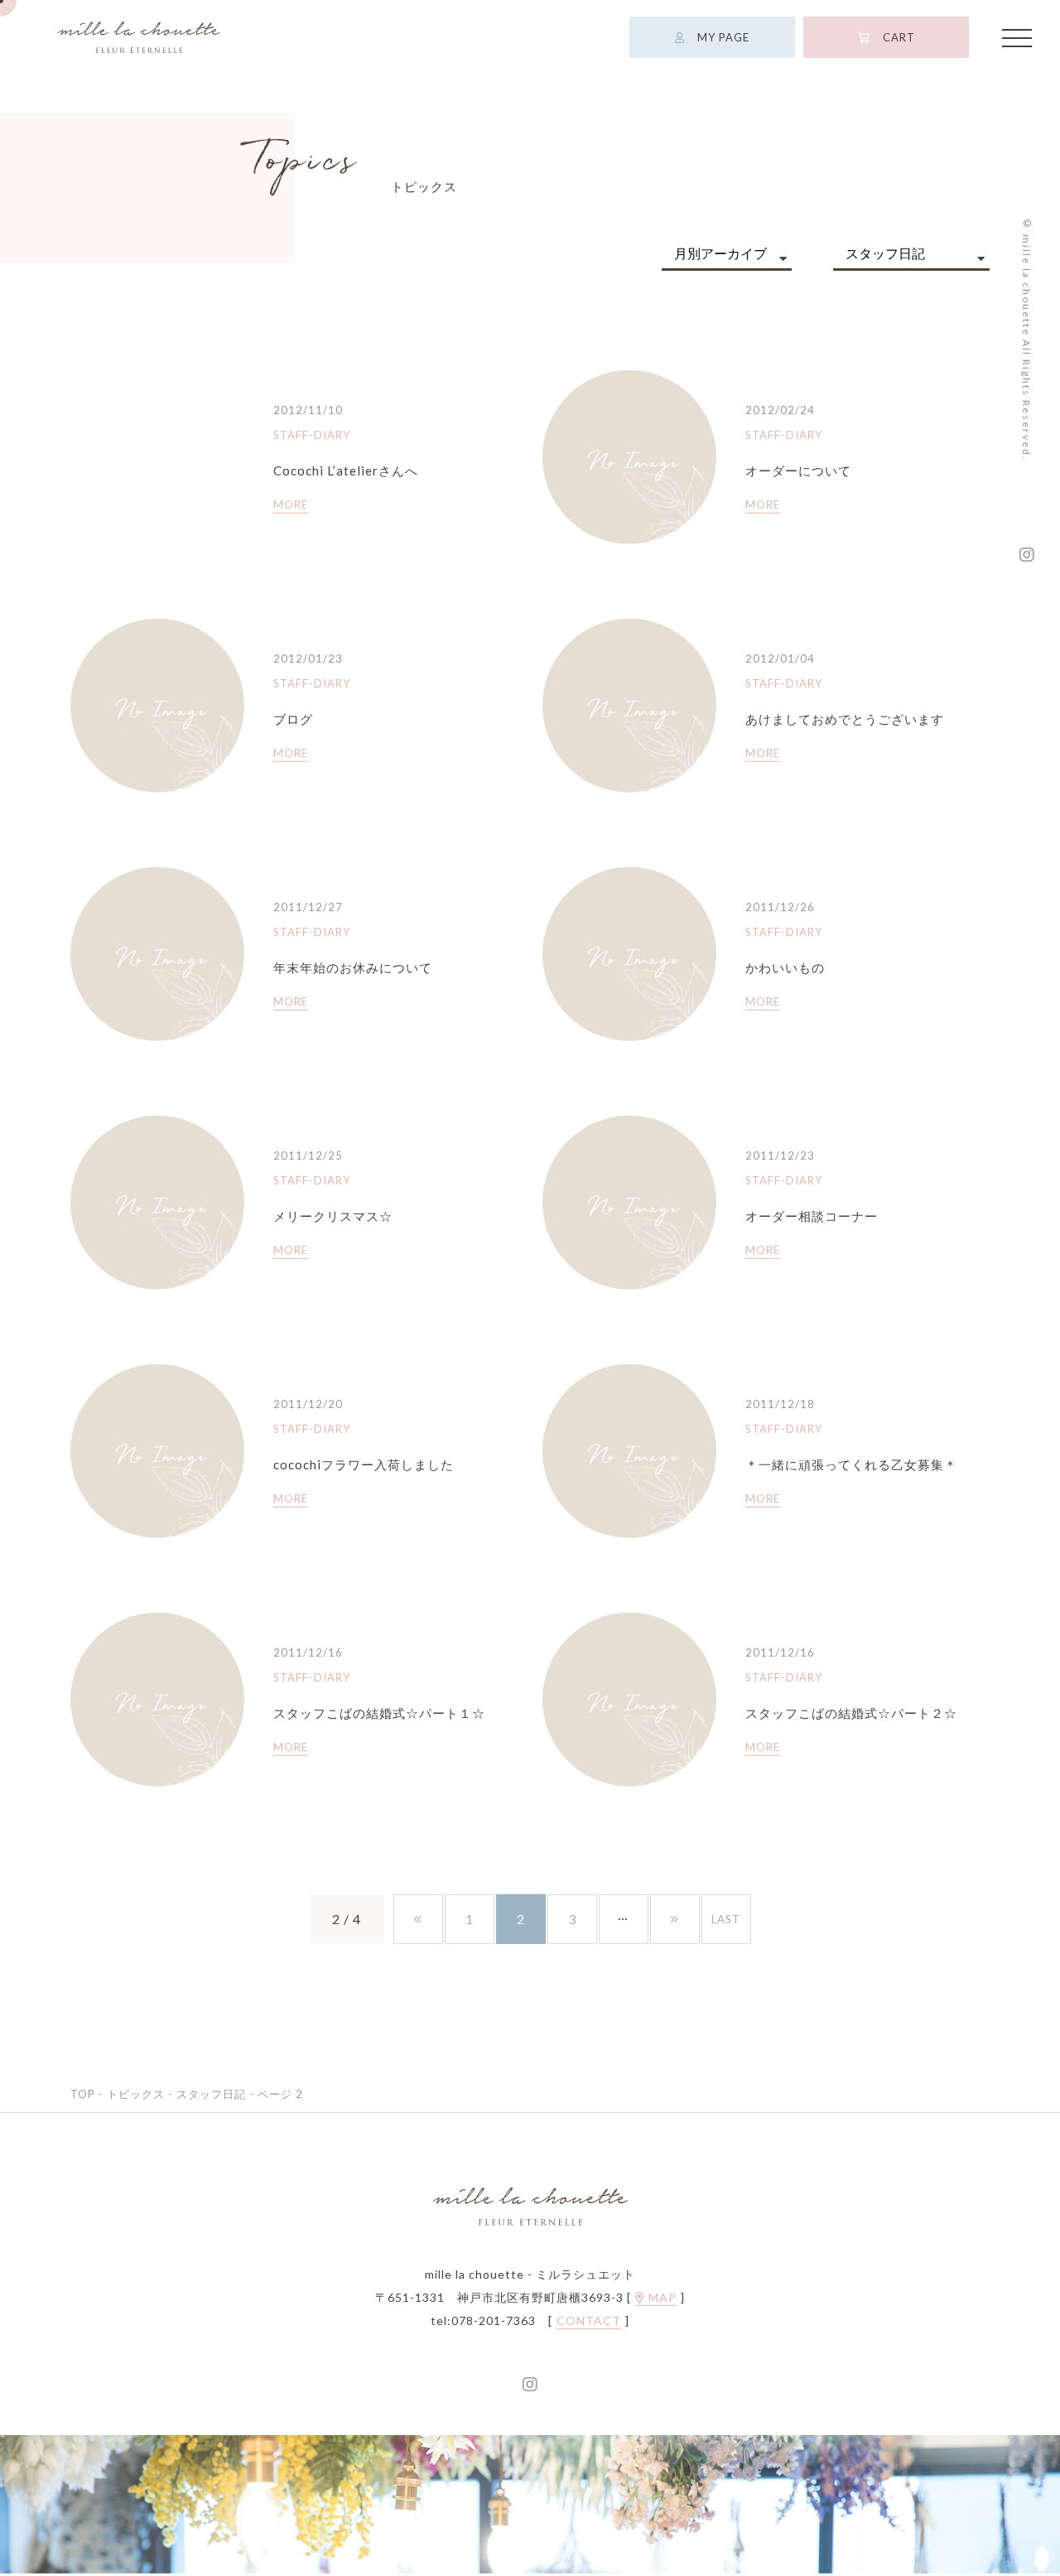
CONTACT (589, 2323)
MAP (661, 2299)
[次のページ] (675, 1921)
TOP (83, 2096)
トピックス (136, 2096)
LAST (726, 1921)
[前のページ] (418, 1921)
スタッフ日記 (211, 2096)
